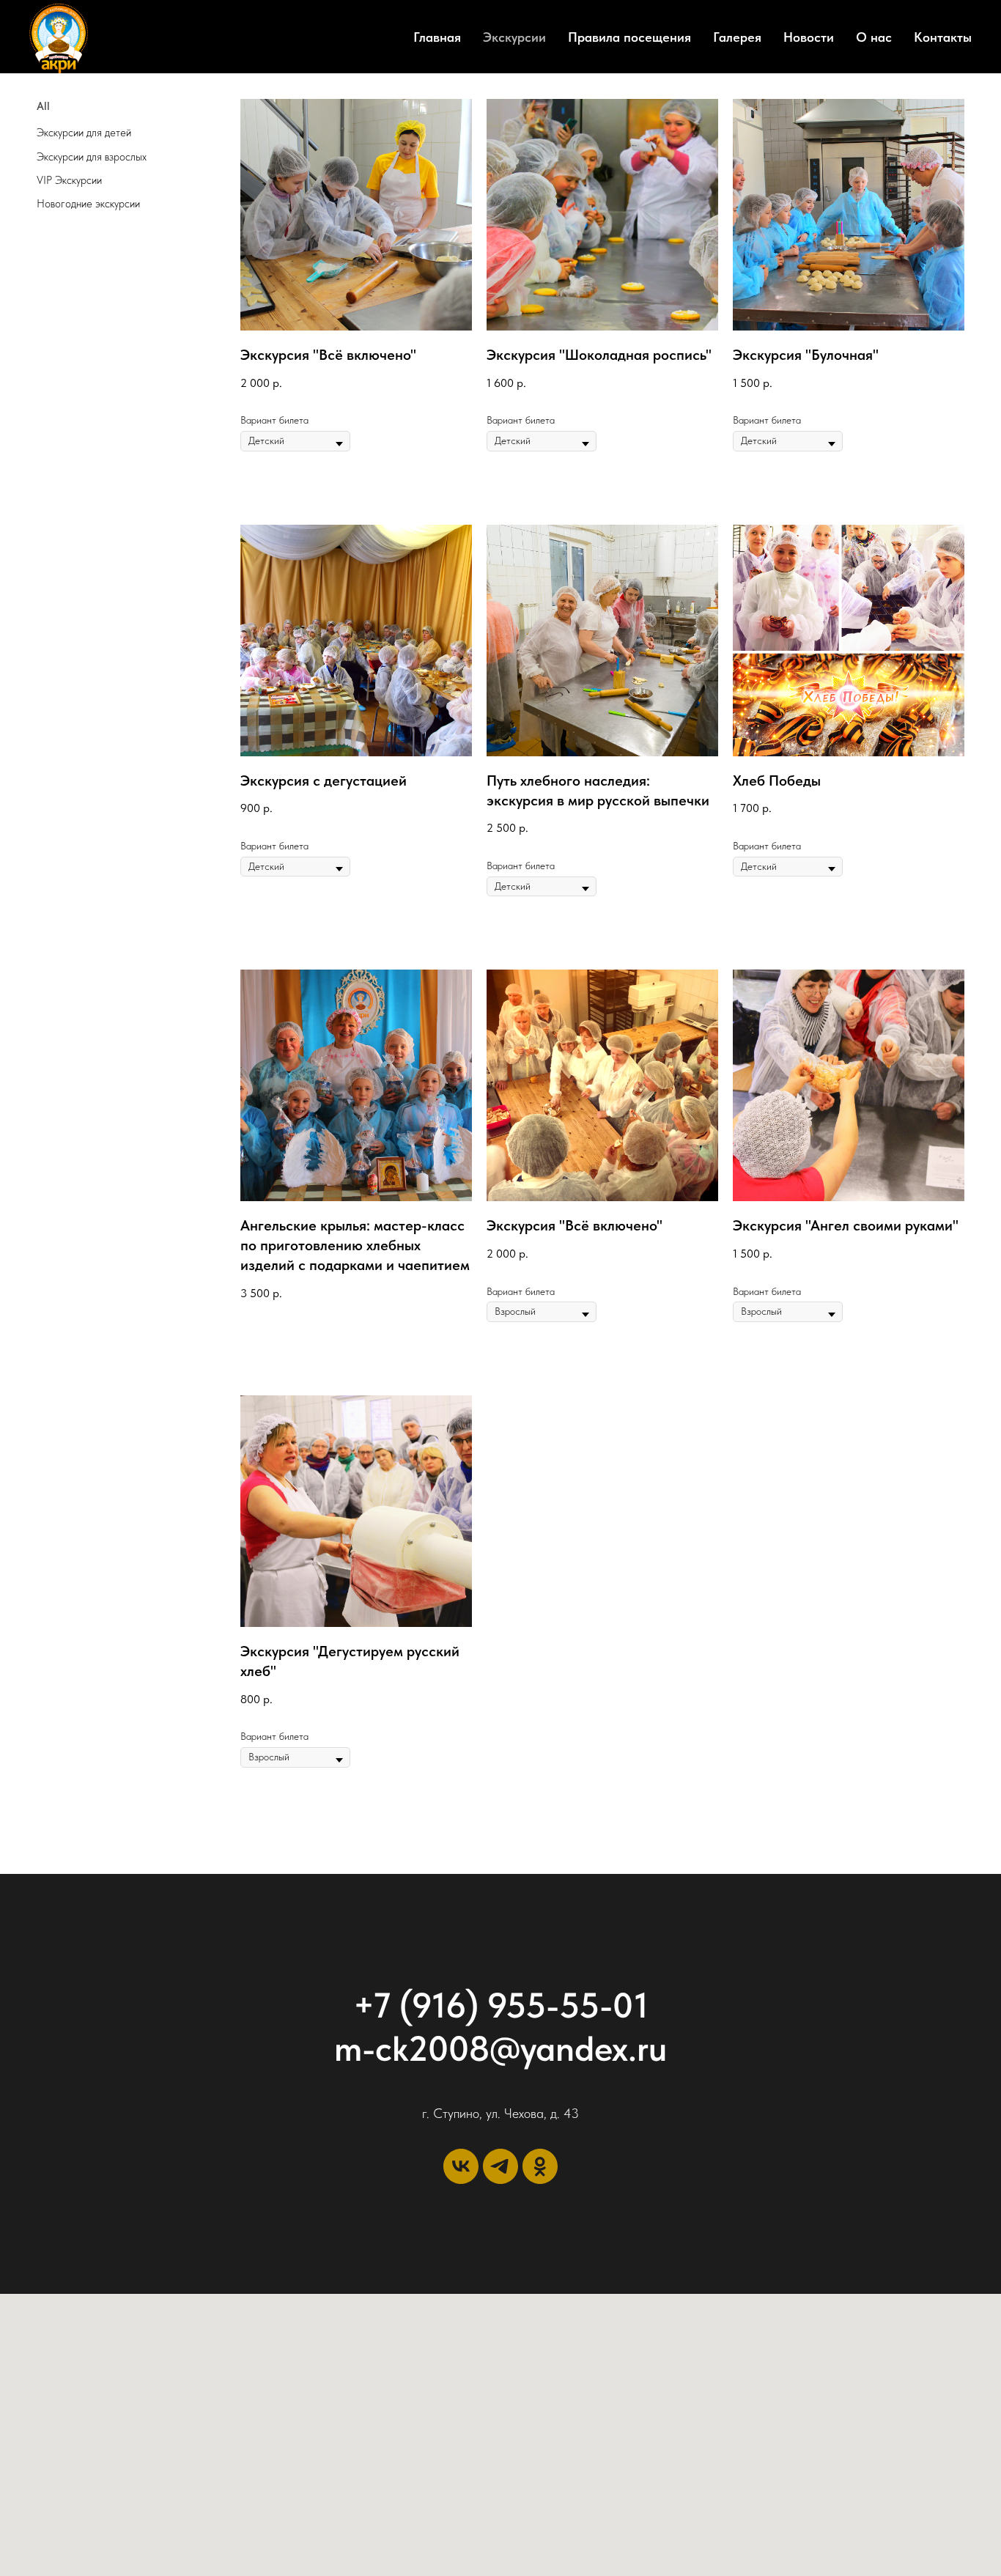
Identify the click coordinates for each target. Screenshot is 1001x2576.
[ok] (540, 2166)
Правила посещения (629, 37)
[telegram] (500, 2166)
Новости (809, 37)
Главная (437, 37)
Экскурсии (514, 37)
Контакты (943, 37)
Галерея (737, 37)
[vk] (461, 2166)
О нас (874, 37)
